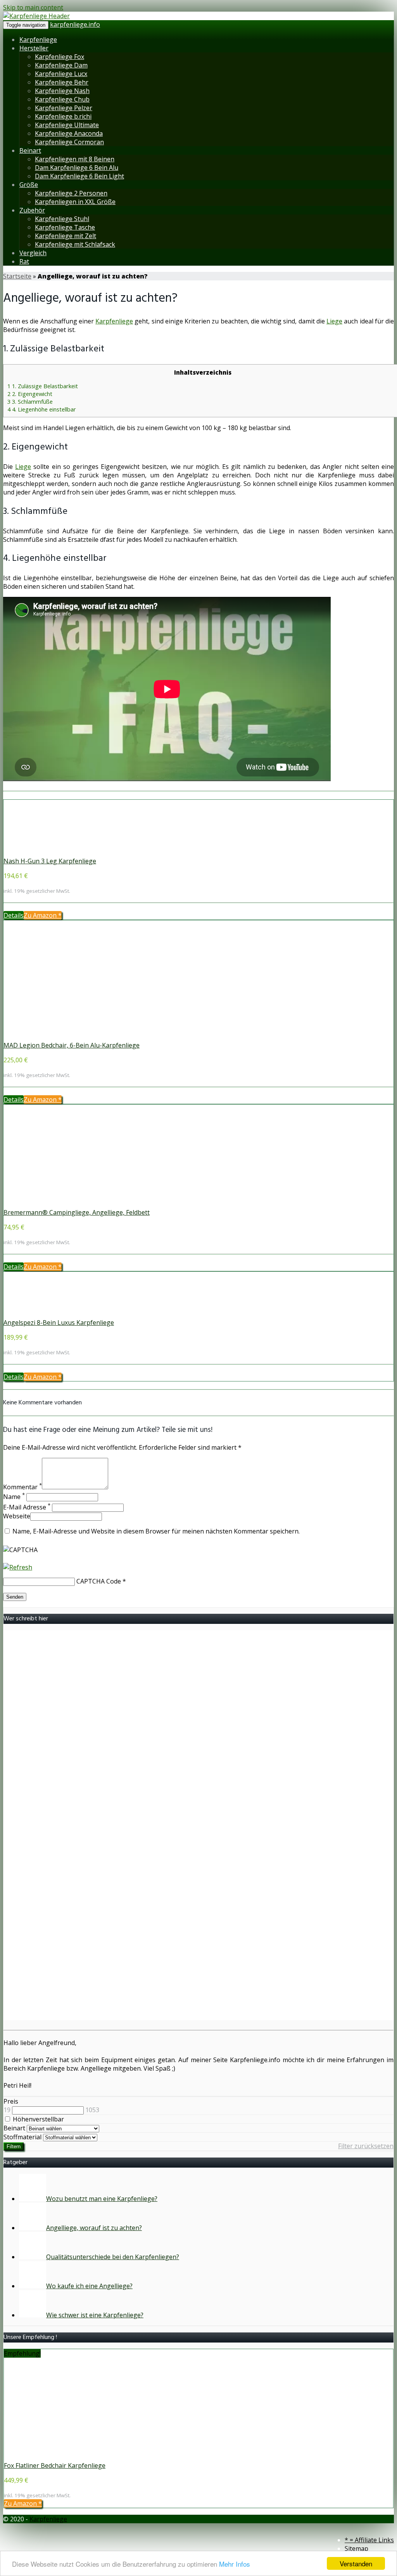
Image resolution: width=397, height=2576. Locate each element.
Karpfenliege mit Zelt (66, 236)
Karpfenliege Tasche (65, 227)
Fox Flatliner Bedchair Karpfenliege (55, 2465)
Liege (334, 321)
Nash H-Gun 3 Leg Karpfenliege (50, 861)
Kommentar (22, 1487)
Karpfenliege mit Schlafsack (75, 244)
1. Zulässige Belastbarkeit (43, 386)
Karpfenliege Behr (62, 82)
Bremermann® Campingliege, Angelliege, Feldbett (77, 1212)
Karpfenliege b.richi (63, 116)
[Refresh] (18, 1567)
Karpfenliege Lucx (61, 74)
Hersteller (34, 48)
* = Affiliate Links (369, 2540)
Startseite (17, 276)
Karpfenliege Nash (62, 91)
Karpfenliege (38, 40)
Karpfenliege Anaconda (69, 133)
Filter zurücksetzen (366, 2146)
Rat (24, 261)
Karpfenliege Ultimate (67, 125)
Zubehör (32, 210)
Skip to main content (33, 7)
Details (14, 915)
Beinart (30, 150)
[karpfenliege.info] (36, 16)
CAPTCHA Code (99, 1581)
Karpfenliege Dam (61, 65)
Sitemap (356, 2548)
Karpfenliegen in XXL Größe (75, 202)
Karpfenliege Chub (62, 99)
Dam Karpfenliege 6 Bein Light (79, 176)
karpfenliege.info (75, 24)
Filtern (14, 2146)
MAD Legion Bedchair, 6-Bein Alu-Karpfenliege (72, 1045)
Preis (11, 2101)
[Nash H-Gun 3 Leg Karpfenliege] (54, 852)
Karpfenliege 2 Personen (71, 193)
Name (14, 1497)
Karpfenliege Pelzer (64, 108)
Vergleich (33, 253)
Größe (29, 185)
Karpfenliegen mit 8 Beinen (75, 159)
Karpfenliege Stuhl (62, 219)
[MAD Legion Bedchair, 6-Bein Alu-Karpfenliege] (54, 1037)
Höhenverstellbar (38, 2119)
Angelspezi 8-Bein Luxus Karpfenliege (59, 1323)
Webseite (17, 1516)
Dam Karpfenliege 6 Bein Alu (77, 168)
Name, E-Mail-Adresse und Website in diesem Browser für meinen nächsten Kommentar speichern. (156, 1531)
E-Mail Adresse (27, 1507)
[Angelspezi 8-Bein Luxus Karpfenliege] (54, 1314)
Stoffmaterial (22, 2137)
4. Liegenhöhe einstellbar (42, 409)
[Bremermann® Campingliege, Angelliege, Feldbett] (54, 1204)
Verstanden (356, 2563)
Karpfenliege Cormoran (69, 142)
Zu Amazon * (43, 915)
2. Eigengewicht (30, 394)
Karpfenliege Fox (60, 57)
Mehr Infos (235, 2564)
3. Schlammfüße (30, 401)
